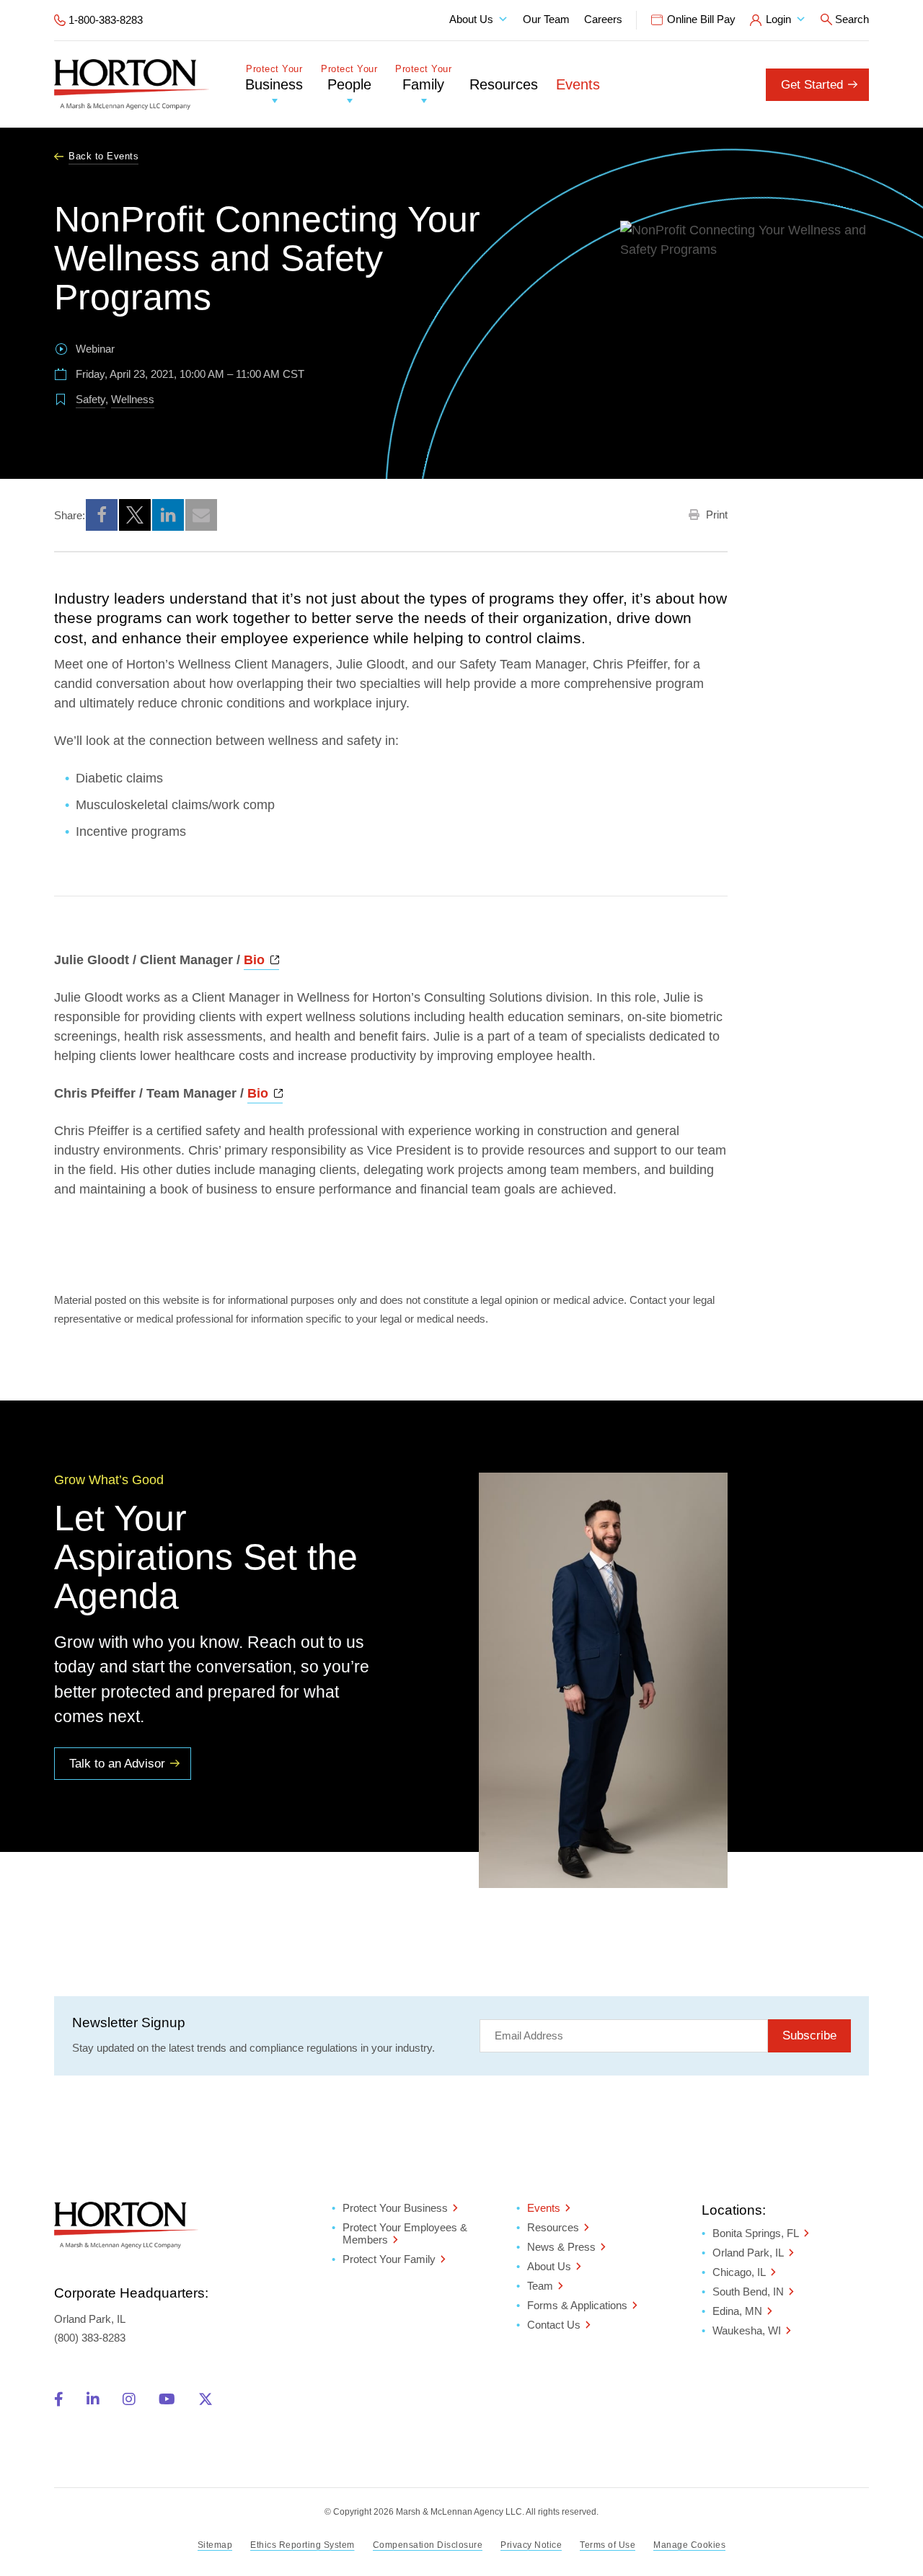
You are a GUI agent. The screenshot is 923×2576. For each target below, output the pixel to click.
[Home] (132, 84)
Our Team (546, 19)
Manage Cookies (689, 2545)
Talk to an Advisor (117, 1764)
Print (715, 515)
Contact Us (554, 2325)
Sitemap (215, 2545)
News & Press (561, 2247)
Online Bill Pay (701, 19)
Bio (261, 960)
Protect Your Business (395, 2208)
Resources (504, 84)
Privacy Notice (531, 2545)
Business (274, 78)
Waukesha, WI (747, 2330)
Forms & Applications (577, 2305)
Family (423, 78)
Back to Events (103, 156)
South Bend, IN (748, 2292)
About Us (471, 19)
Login (778, 19)
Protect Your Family (389, 2259)
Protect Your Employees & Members (405, 2233)
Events (578, 84)
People (349, 78)
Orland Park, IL (748, 2253)
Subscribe (809, 2035)
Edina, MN (737, 2311)
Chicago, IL (739, 2272)
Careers (603, 19)
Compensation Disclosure (428, 2545)
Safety (90, 399)
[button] (102, 515)
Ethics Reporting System (302, 2545)
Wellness (133, 399)
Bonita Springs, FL (756, 2233)
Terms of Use (608, 2545)
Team (540, 2286)
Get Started (812, 85)
